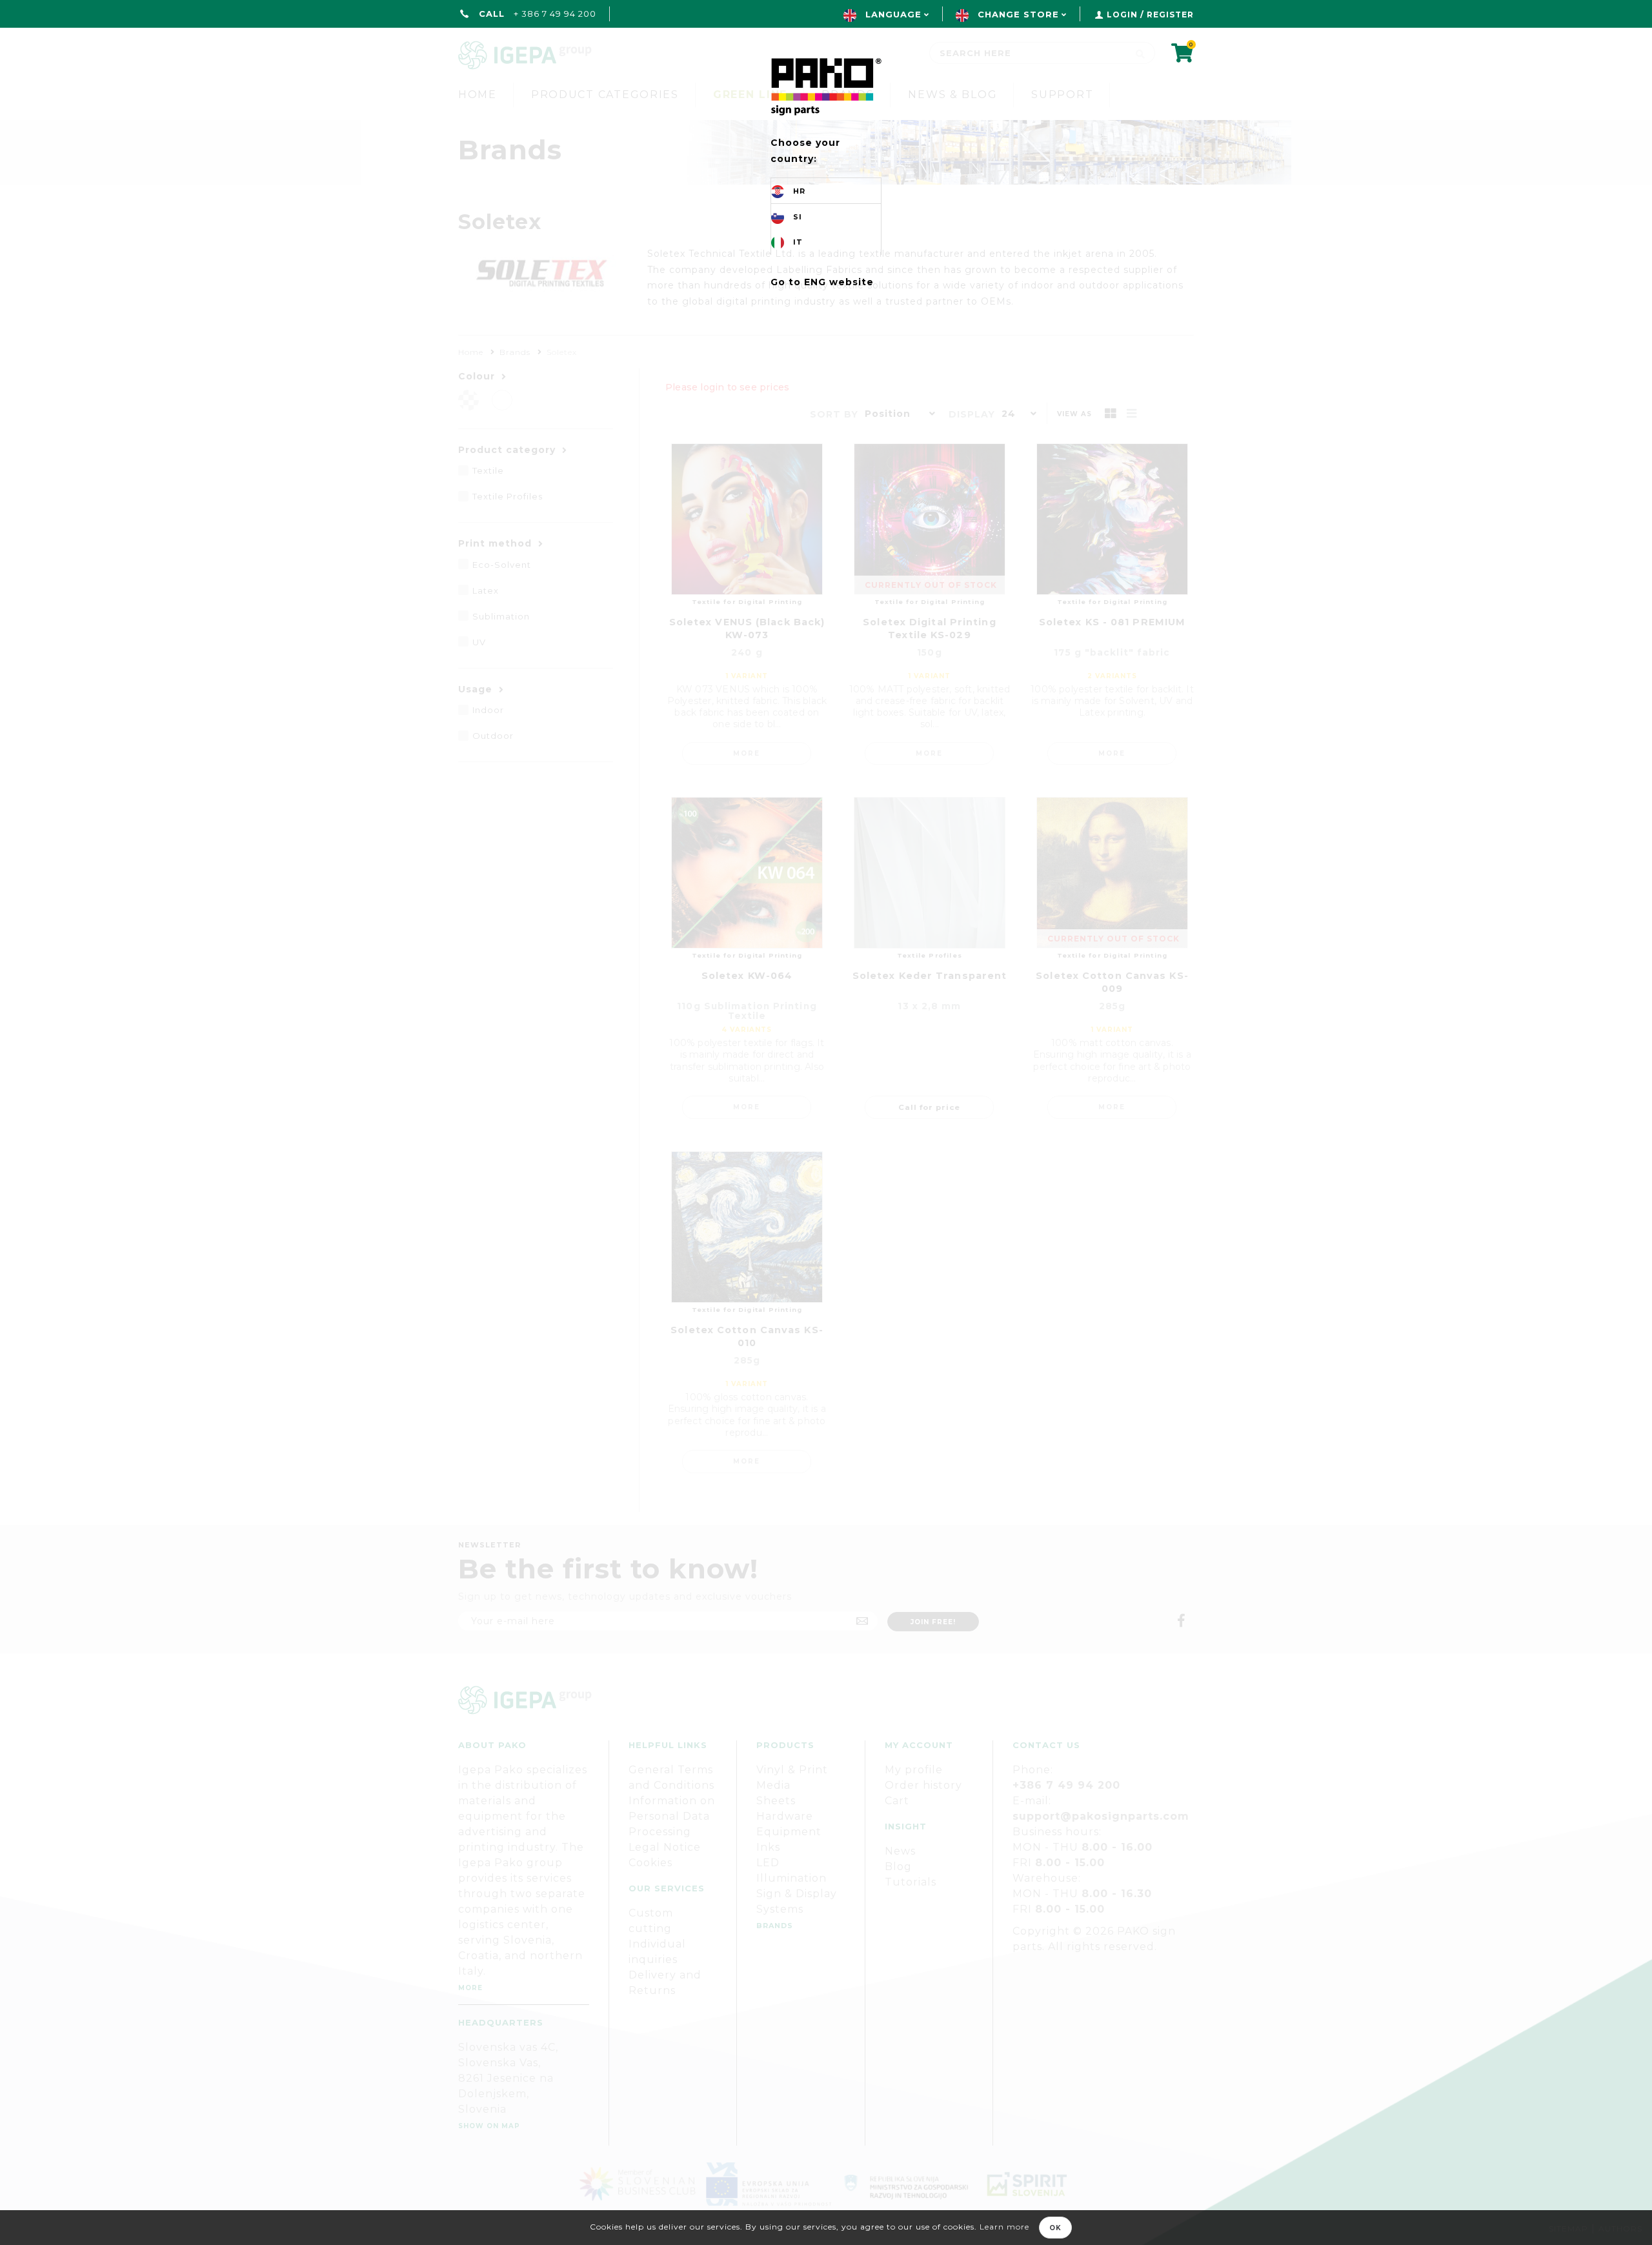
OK (1055, 2228)
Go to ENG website (822, 282)
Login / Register (1150, 15)
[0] (1183, 57)
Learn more (1004, 2227)
